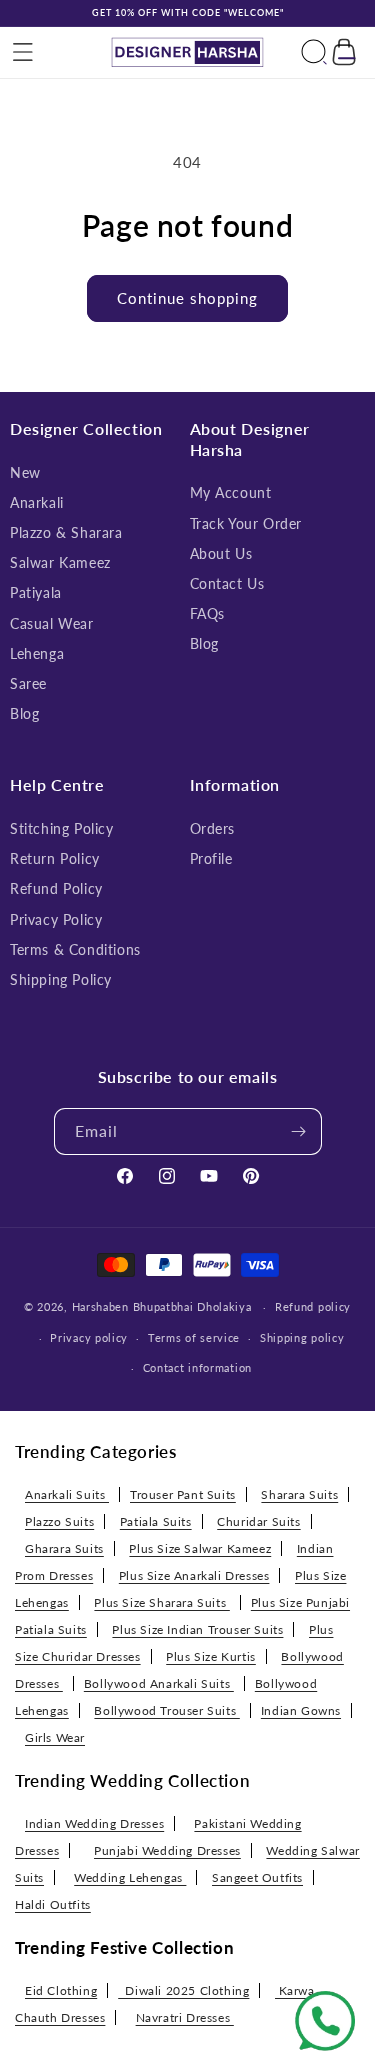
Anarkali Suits (67, 1494)
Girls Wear (55, 1737)
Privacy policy (89, 1337)
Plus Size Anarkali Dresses (194, 1575)
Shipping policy (302, 1337)
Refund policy (313, 1306)
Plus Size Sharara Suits (161, 1602)
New (25, 472)
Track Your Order (246, 523)
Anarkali (37, 502)
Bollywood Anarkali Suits (159, 1683)
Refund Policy (56, 888)
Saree (28, 683)
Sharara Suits (299, 1494)
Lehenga (37, 653)
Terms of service (194, 1337)
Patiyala (36, 592)
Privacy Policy (56, 919)
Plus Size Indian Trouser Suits (197, 1629)
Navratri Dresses (185, 2017)
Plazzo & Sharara (66, 532)
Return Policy (55, 858)
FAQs (207, 613)
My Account (231, 492)
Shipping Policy (61, 979)
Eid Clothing (61, 1990)
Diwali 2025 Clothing (183, 1990)
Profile (211, 858)
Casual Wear (52, 623)
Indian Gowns (301, 1710)
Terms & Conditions (75, 949)
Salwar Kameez (60, 562)
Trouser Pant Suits (183, 1494)
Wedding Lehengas (130, 1877)
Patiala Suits (156, 1521)
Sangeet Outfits (257, 1877)
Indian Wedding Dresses (94, 1823)
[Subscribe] (299, 1131)
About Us (221, 553)
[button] (23, 52)
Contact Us (227, 583)
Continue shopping (187, 298)
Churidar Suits (258, 1521)
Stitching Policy (62, 828)
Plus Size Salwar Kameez (200, 1548)
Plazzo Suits (59, 1521)
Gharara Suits (64, 1548)
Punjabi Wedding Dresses (167, 1850)
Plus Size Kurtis (211, 1656)
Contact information (197, 1367)
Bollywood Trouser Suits (166, 1710)
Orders (213, 828)
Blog (24, 713)
